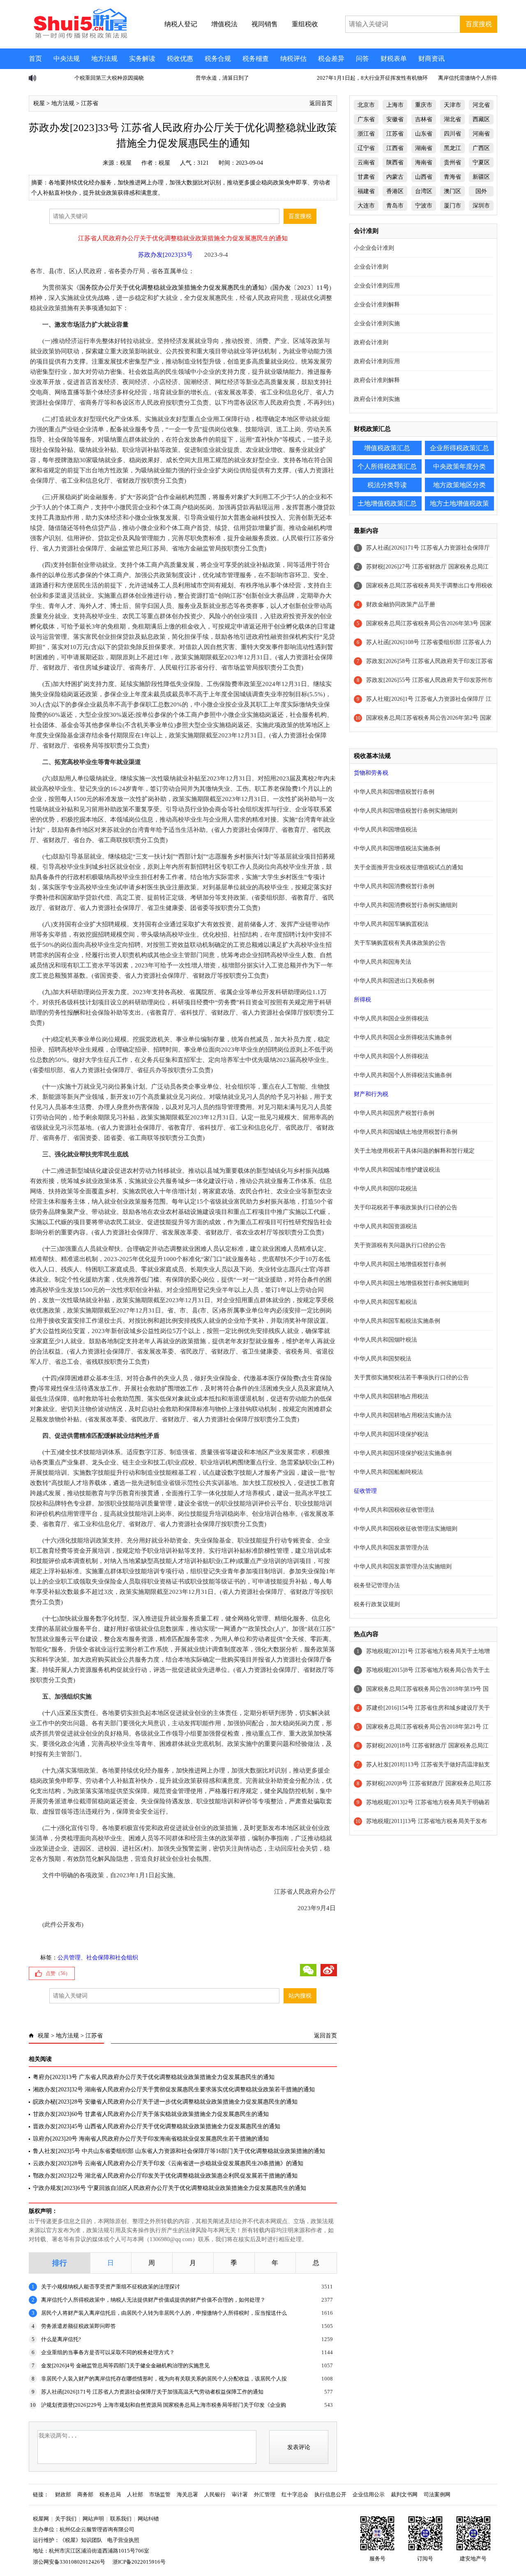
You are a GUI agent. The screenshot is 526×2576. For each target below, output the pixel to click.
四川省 (452, 134)
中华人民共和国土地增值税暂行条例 (400, 1264)
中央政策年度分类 (459, 466)
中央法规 (67, 59)
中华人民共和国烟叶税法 (385, 1340)
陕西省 (395, 162)
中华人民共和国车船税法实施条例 (397, 1321)
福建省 (366, 191)
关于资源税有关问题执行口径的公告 (400, 1245)
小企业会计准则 (374, 248)
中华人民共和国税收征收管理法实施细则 (406, 1529)
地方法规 (104, 59)
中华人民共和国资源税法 (385, 1226)
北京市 (366, 105)
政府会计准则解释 (377, 380)
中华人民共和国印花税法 (385, 1189)
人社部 (135, 2494)
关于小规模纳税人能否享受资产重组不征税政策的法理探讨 (111, 2287)
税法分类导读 (387, 485)
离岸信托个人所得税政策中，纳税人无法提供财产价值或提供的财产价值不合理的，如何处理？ (153, 2300)
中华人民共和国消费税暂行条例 (394, 886)
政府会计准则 (371, 342)
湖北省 (452, 119)
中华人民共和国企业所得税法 (391, 1019)
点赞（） (58, 1973)
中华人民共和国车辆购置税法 (391, 924)
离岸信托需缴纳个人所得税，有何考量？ (453, 78)
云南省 (366, 162)
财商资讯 (431, 59)
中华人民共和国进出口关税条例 (394, 981)
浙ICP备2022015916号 (139, 2562)
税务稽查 (256, 59)
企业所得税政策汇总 (459, 448)
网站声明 (93, 2519)
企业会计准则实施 (377, 323)
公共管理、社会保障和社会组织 (98, 1958)
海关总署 (187, 2494)
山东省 (424, 134)
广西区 (481, 148)
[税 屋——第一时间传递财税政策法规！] (79, 37)
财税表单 (394, 59)
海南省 (424, 162)
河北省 (481, 105)
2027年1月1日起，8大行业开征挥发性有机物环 (339, 78)
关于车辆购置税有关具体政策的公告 (400, 943)
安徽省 (395, 119)
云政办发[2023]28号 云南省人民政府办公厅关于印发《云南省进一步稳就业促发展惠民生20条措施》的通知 (168, 2163)
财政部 (63, 2494)
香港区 (395, 191)
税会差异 (331, 59)
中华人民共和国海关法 (383, 962)
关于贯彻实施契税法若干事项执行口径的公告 (411, 1378)
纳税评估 (293, 59)
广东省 (366, 119)
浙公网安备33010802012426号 (69, 2562)
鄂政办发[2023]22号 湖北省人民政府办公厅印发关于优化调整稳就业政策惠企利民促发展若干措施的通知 (165, 2176)
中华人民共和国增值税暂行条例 (394, 792)
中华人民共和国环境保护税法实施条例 (403, 1453)
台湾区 (424, 191)
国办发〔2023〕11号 (301, 288)
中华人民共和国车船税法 (385, 1302)
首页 (35, 59)
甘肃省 (366, 177)
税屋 (39, 103)
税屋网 (41, 2519)
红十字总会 (295, 2494)
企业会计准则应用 (377, 286)
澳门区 (452, 191)
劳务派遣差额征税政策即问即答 (78, 2326)
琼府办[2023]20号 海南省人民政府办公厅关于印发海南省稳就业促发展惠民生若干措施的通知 (151, 2139)
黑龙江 (452, 148)
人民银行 (215, 2494)
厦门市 (452, 206)
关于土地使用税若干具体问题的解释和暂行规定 (414, 1151)
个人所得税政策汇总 (387, 466)
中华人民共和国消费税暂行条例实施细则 (406, 905)
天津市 (452, 105)
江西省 (395, 148)
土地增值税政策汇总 (387, 503)
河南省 (481, 134)
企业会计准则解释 (377, 305)
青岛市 (395, 206)
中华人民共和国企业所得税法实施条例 (403, 1037)
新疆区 (481, 177)
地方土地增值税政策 (459, 503)
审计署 (240, 2494)
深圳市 (481, 206)
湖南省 (424, 148)
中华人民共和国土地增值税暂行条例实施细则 (411, 1283)
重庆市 (424, 105)
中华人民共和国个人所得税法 (391, 1056)
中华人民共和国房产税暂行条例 (394, 1113)
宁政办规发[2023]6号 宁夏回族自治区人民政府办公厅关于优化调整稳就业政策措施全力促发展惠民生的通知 (170, 2188)
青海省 (452, 177)
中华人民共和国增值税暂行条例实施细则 (406, 811)
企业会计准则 (371, 267)
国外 (481, 191)
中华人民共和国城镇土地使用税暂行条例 (406, 1132)
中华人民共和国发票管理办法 (391, 1548)
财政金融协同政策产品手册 (401, 604)
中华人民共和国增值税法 (385, 830)
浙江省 (366, 134)
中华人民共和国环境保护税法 (391, 1434)
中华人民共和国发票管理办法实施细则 (403, 1567)
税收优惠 (180, 59)
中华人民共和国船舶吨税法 (388, 1472)
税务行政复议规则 (377, 1604)
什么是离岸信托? (61, 2339)
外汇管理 (265, 2494)
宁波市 (424, 206)
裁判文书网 (404, 2494)
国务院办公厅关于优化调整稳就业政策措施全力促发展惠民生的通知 (172, 288)
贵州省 (452, 162)
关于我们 (66, 2519)
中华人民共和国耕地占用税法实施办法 (403, 1415)
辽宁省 (366, 148)
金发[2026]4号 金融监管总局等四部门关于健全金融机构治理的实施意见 (125, 2365)
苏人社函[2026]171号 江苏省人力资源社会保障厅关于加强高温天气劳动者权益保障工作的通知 (152, 2392)
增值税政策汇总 (387, 448)
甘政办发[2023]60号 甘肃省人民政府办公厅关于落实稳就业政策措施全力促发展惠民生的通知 (151, 2114)
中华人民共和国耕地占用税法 (391, 1396)
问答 (362, 59)
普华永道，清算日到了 (189, 78)
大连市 (366, 206)
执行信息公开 (330, 2494)
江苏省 (90, 103)
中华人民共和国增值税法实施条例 (397, 848)
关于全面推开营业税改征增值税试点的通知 (408, 867)
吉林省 (424, 119)
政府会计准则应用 (377, 361)
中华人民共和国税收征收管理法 (394, 1510)
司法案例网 (437, 2494)
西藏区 (481, 119)
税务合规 (218, 59)
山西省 (424, 177)
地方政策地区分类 (459, 485)
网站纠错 (148, 2519)
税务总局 (110, 2494)
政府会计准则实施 (377, 399)
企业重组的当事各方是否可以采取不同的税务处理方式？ (108, 2352)
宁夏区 (481, 162)
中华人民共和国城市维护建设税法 (397, 1170)
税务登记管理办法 (377, 1585)
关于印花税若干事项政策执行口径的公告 (406, 1207)
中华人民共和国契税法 (383, 1359)
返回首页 (321, 103)
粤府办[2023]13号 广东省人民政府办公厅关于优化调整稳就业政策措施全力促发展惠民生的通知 (154, 2077)
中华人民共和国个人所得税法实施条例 (403, 1075)
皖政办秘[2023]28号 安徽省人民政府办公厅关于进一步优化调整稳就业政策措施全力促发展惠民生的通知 (165, 2102)
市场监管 (160, 2494)
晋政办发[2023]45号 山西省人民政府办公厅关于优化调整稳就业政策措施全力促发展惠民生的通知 (157, 2126)
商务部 (85, 2494)
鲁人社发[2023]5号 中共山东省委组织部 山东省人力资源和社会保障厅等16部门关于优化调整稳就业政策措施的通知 (179, 2151)
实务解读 (142, 59)
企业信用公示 (369, 2494)
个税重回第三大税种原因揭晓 (76, 78)
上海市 (395, 105)
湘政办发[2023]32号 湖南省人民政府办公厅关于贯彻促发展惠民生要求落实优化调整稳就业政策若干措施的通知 (174, 2089)
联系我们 (121, 2519)
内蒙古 (395, 177)
